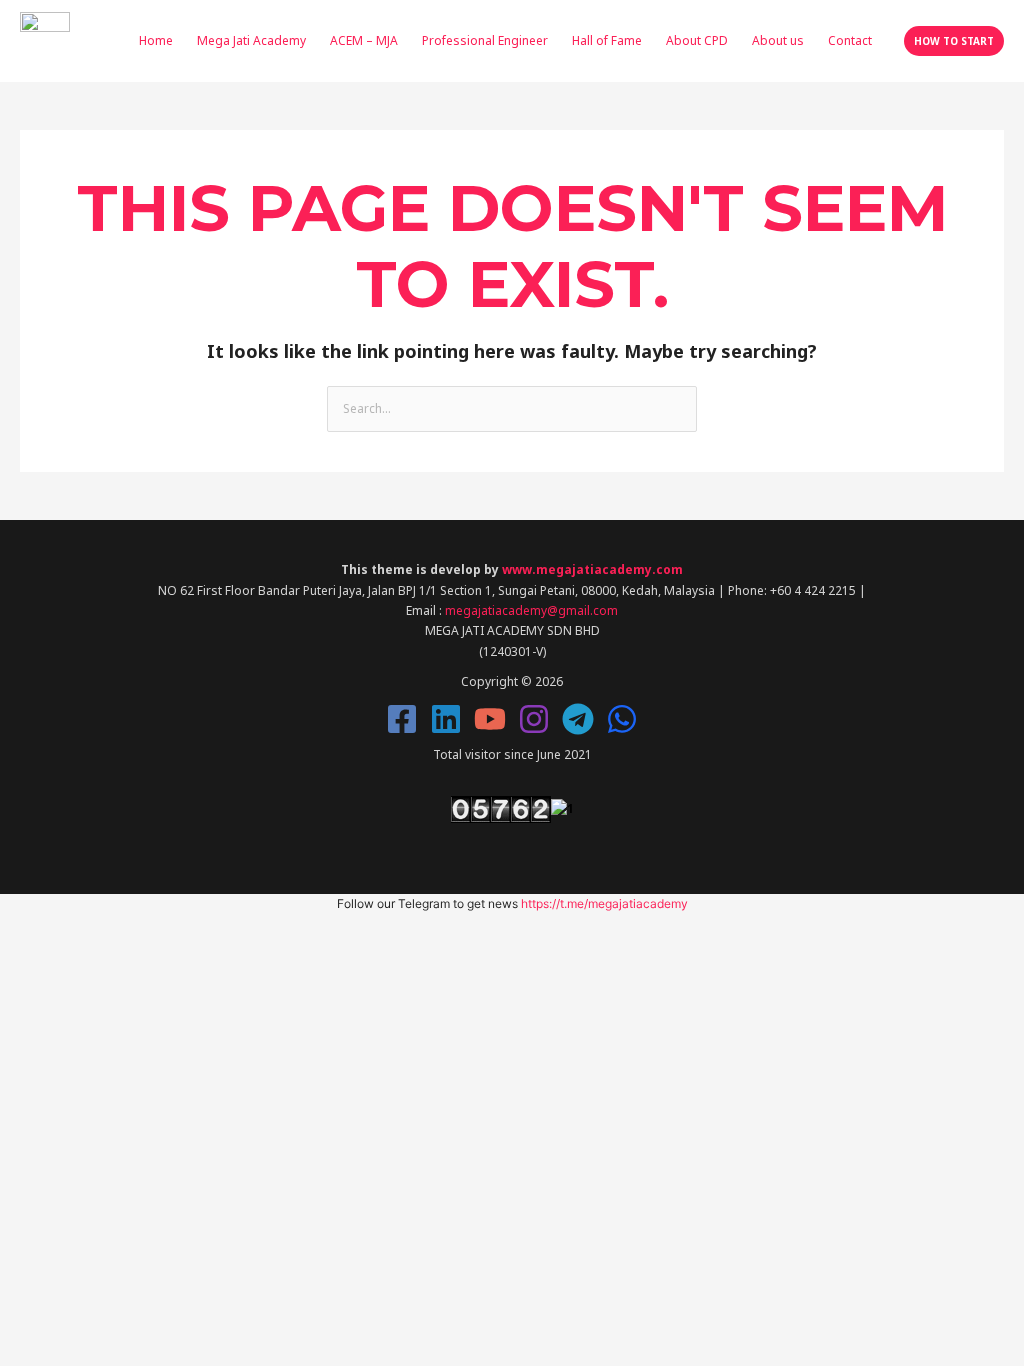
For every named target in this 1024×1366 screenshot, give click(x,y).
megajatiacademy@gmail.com (531, 610)
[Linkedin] (446, 719)
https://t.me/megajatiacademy (604, 903)
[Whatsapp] (622, 719)
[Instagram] (534, 719)
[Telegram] (578, 719)
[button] (954, 41)
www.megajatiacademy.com (592, 569)
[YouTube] (490, 719)
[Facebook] (402, 719)
